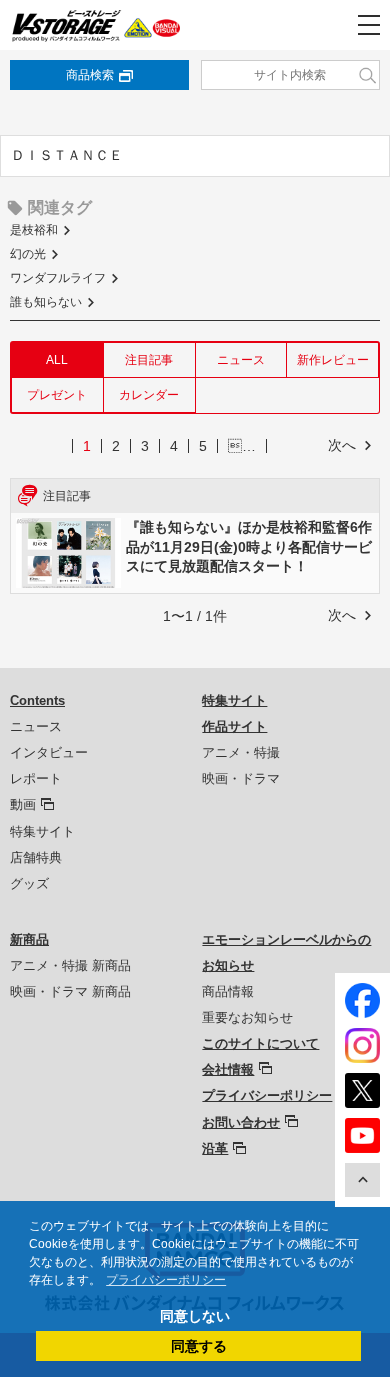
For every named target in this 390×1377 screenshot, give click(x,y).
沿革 (215, 1148)
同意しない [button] (195, 1316)
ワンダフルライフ (58, 278)
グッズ (29, 883)
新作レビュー (333, 360)
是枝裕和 (34, 230)
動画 (23, 804)
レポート (36, 778)
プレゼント (57, 395)
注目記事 (149, 360)
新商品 (29, 939)
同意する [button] (199, 1346)
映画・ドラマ (241, 778)
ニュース (241, 360)
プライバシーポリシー (267, 1095)
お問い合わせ (241, 1122)
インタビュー (49, 752)
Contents (37, 700)
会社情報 (228, 1069)
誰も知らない (46, 302)
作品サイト (234, 726)
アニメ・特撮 (241, 752)
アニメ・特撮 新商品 (70, 965)
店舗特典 (36, 857)
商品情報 (228, 991)
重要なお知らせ (247, 1017)
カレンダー (149, 395)
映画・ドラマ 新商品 (70, 991)
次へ (342, 445)
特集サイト (42, 831)
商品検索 (90, 75)
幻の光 (28, 254)
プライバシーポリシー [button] (166, 1280)
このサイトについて (260, 1043)
